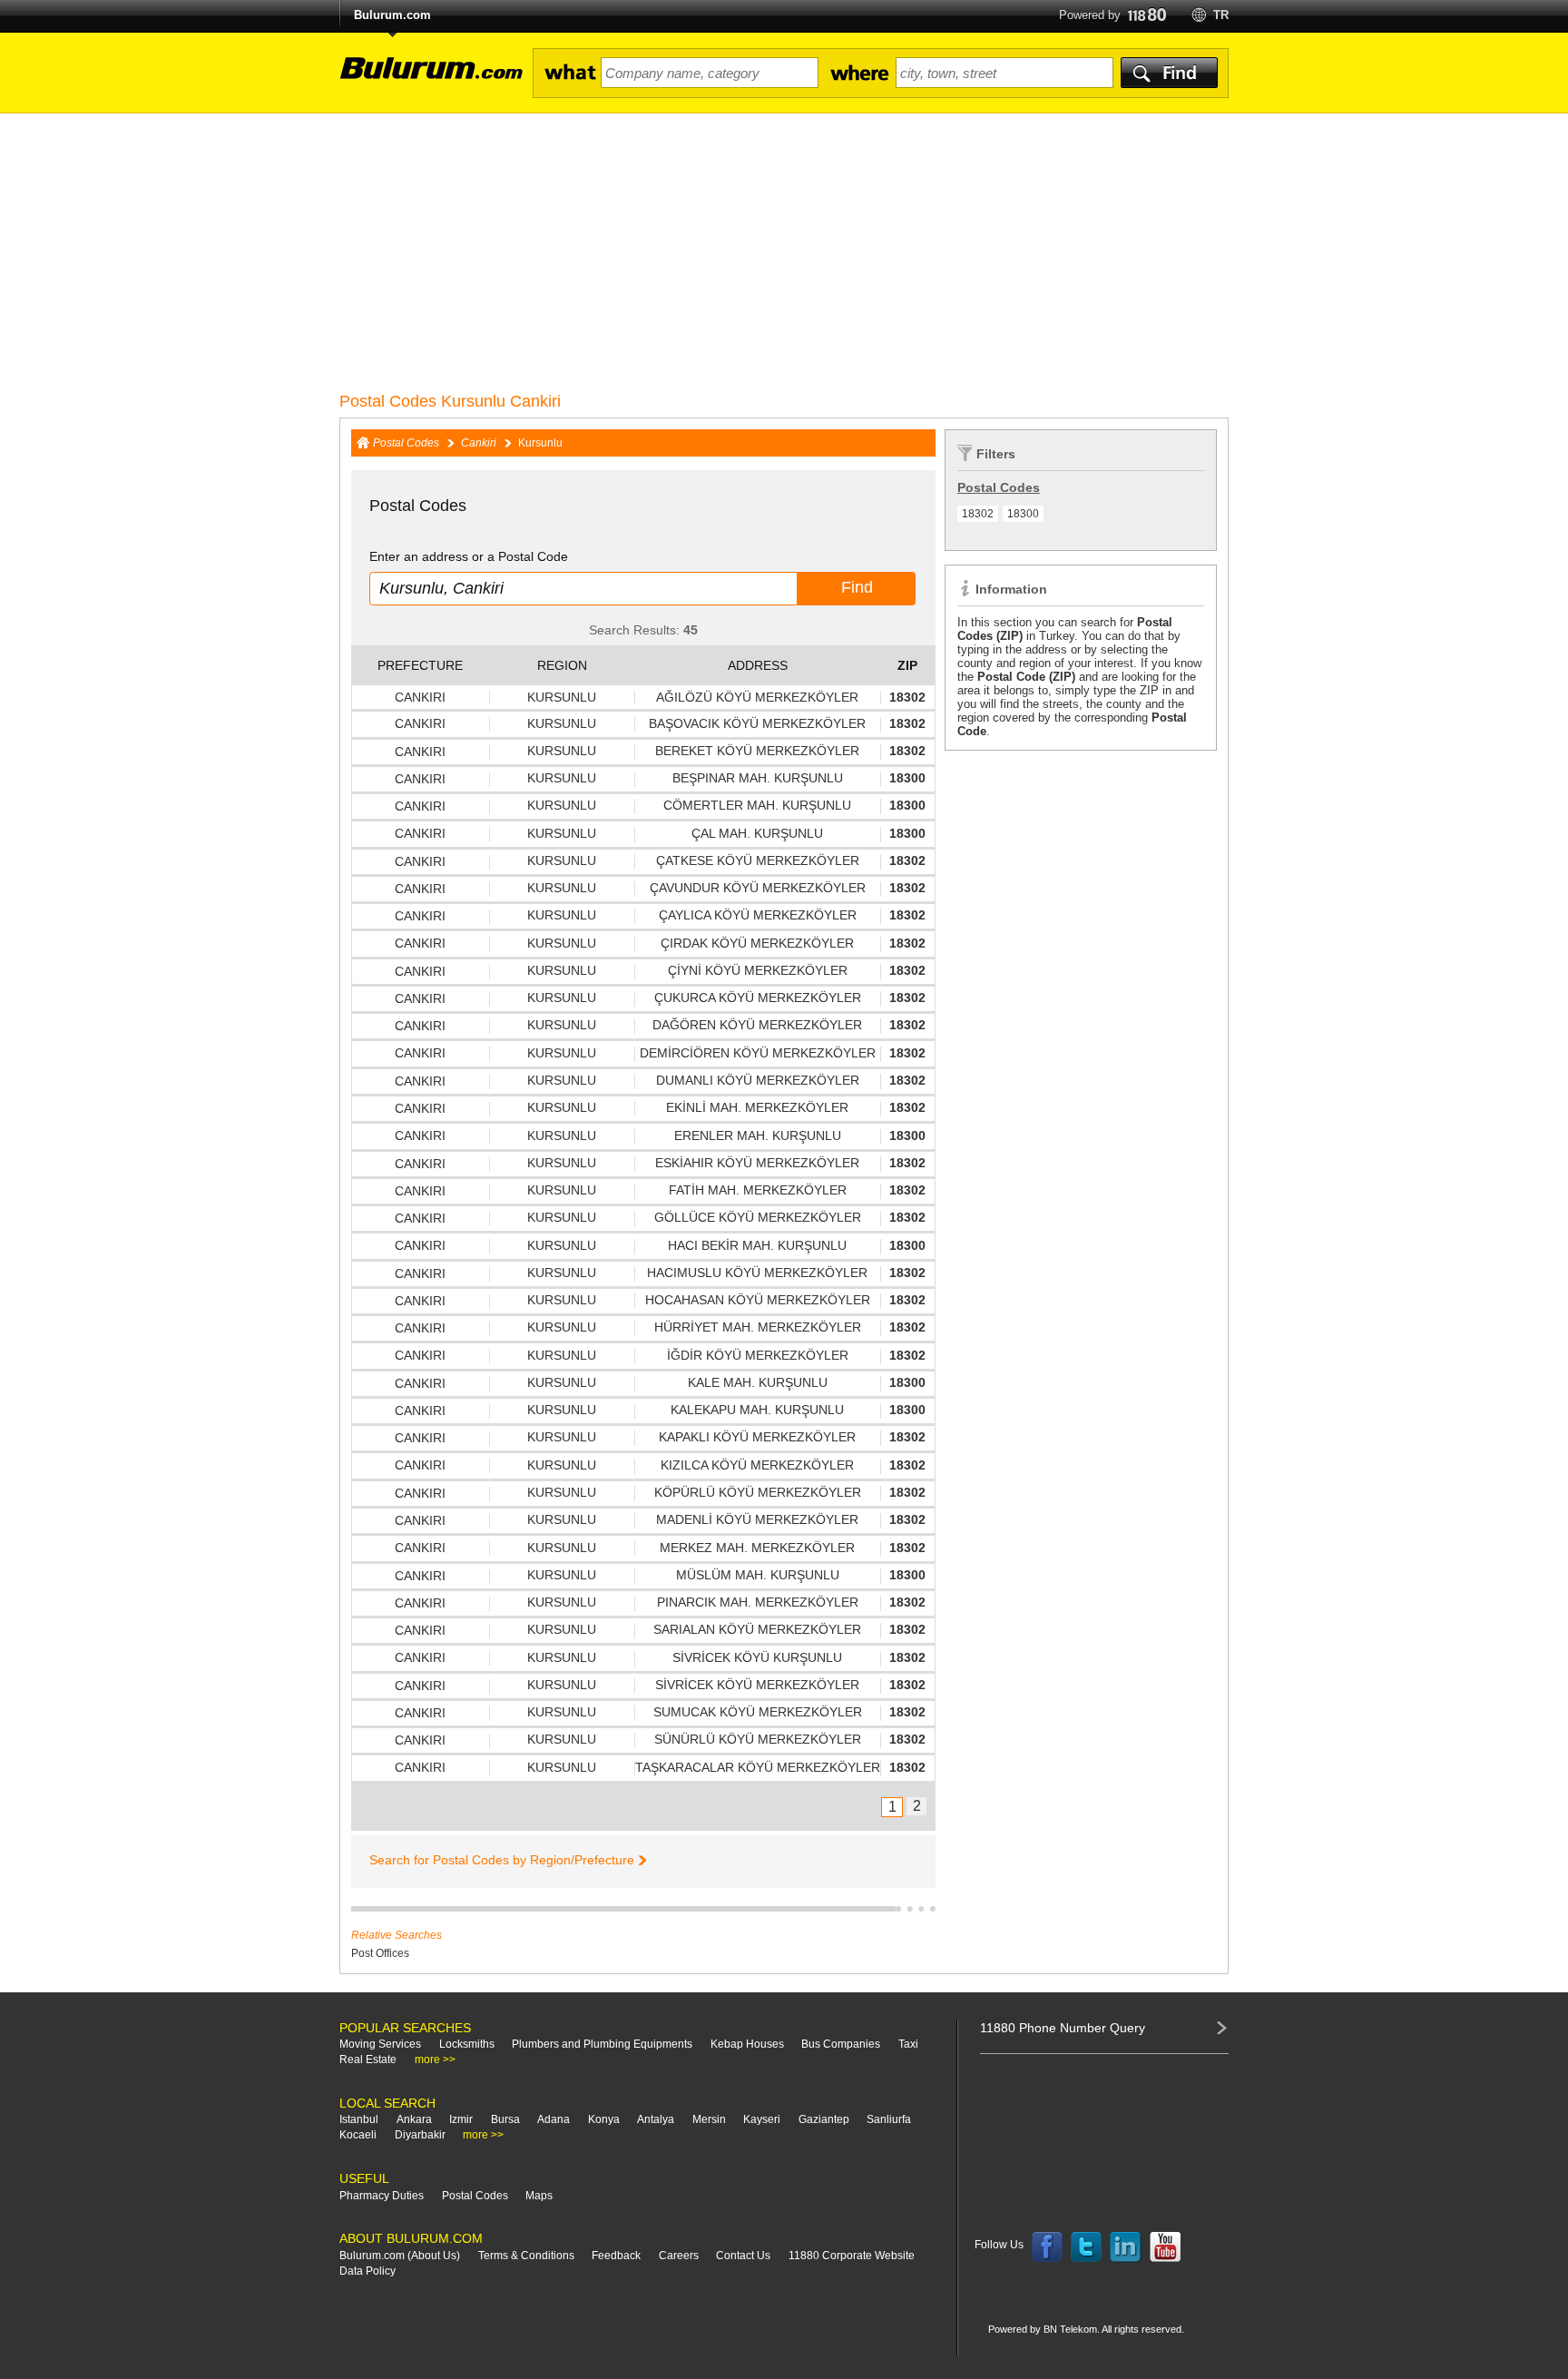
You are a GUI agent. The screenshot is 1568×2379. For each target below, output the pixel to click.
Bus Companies (841, 2044)
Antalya (656, 2119)
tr (1221, 15)
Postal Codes (406, 443)
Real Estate (368, 2060)
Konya (604, 2119)
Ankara (414, 2119)
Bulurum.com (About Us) (400, 2256)
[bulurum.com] (426, 79)
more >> (435, 2060)
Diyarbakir (420, 2135)
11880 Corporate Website (852, 2256)
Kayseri (762, 2119)
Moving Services (380, 2044)
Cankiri (479, 443)
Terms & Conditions (526, 2256)
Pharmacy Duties (382, 2196)
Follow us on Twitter (1086, 2247)
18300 (1023, 514)
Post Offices (380, 1953)
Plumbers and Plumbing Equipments (602, 2044)
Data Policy (367, 2271)
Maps (539, 2196)
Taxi (908, 2044)
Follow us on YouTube (1165, 2247)
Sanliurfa (889, 2119)
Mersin (709, 2119)
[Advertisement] (784, 250)
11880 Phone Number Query (1063, 2028)
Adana (554, 2119)
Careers (679, 2256)
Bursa (505, 2119)
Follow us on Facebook (1047, 2247)
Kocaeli (358, 2135)
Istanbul (359, 2119)
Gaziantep (824, 2119)
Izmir (461, 2119)
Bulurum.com (392, 15)
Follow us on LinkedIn (1126, 2247)
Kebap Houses (747, 2044)
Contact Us (743, 2256)
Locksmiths (467, 2044)
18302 (978, 514)
